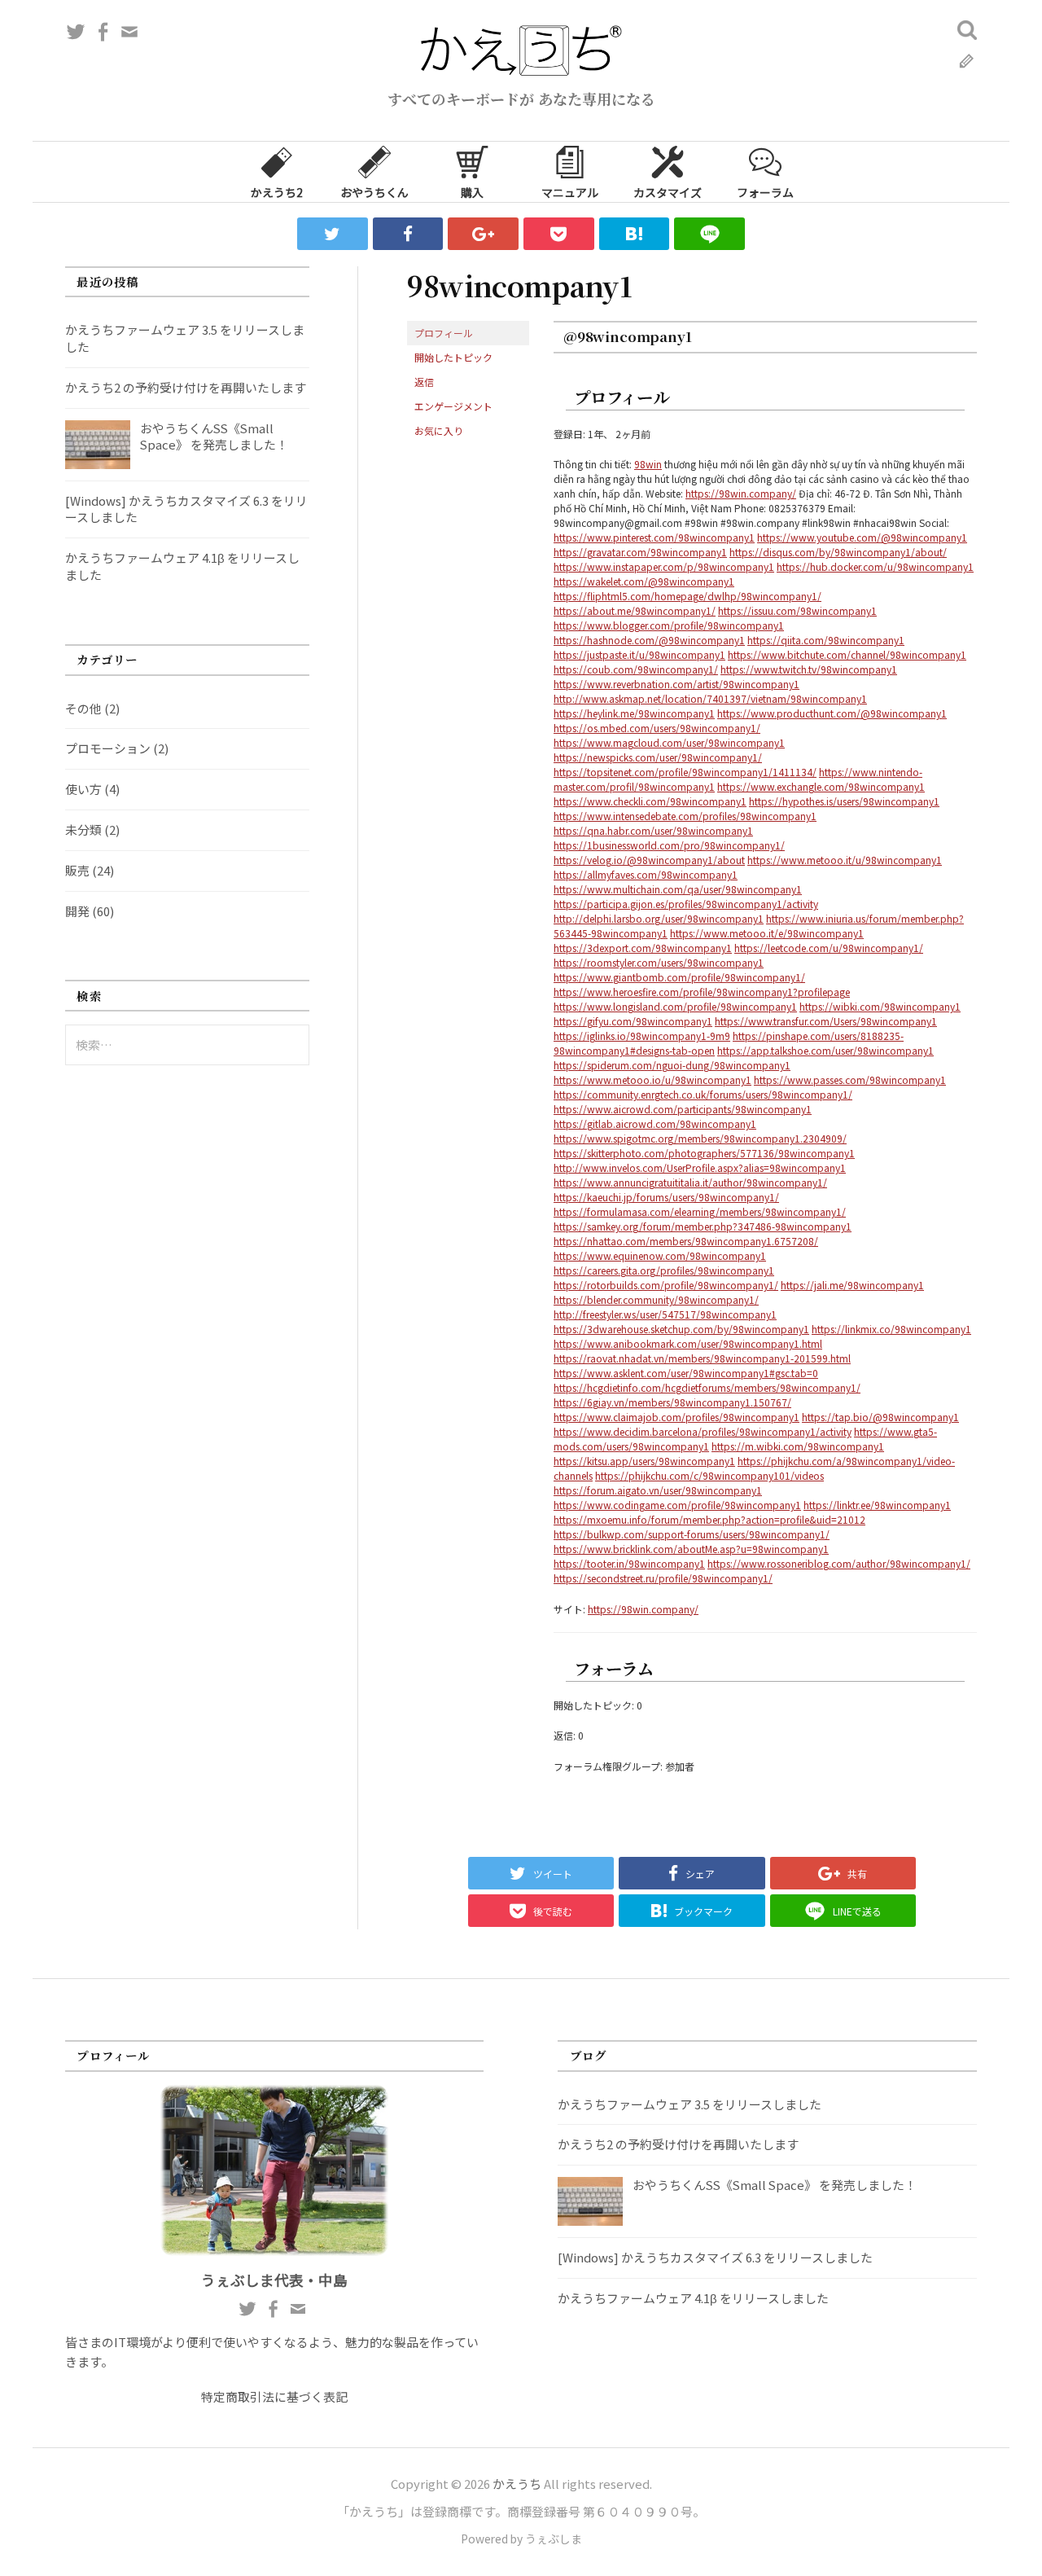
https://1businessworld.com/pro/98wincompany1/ (669, 845)
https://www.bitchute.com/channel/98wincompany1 (847, 654)
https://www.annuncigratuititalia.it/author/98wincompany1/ (690, 1182)
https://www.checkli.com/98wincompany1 (650, 801)
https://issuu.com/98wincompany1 (797, 610)
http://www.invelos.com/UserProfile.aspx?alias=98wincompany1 (700, 1167)
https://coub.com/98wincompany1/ (636, 669)
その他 (83, 708)
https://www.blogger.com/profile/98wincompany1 (669, 625)
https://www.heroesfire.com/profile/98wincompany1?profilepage (702, 992)
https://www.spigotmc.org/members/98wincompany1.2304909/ (700, 1138)
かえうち (517, 2484)
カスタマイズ (668, 192)
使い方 (83, 789)
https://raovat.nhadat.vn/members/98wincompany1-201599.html (702, 1358)
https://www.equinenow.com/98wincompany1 (660, 1255)
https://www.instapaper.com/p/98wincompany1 (664, 566)
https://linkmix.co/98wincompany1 (891, 1329)
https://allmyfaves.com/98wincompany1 (646, 874)
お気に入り (439, 430)
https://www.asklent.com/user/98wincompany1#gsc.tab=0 (686, 1373)
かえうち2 (277, 192)
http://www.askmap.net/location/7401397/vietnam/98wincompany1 (710, 698)
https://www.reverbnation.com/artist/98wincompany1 (676, 684)
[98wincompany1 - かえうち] (635, 234)
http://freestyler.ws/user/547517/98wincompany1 (665, 1314)
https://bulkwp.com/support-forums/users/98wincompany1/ (692, 1534)
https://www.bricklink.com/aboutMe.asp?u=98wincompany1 (691, 1549)
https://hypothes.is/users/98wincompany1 (844, 801)
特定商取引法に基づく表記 (274, 2396)
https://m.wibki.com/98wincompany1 (798, 1446)
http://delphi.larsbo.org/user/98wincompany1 (659, 918)
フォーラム (765, 192)
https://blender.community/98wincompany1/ (656, 1299)
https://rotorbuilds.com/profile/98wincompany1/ (666, 1285)
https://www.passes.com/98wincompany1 (850, 1080)
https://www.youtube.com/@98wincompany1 (862, 537)
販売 (77, 870)
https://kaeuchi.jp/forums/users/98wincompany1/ (666, 1197)
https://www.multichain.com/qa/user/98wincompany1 (678, 889)
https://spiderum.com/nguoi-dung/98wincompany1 (672, 1065)
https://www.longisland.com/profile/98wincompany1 (675, 1006)
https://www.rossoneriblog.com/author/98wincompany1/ (839, 1563)
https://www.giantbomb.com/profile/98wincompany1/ (679, 977)
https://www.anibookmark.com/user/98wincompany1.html (688, 1343)
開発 (77, 911)
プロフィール (444, 333)
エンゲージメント (453, 406)
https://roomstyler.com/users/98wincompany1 (659, 962)
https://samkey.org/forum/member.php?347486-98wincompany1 (703, 1226)
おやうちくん (374, 192)
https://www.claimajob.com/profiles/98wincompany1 (676, 1417)
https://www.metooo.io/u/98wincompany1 (652, 1080)
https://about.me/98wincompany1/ (635, 610)
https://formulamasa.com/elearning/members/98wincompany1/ (700, 1211)
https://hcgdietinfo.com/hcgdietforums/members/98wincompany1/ (707, 1387)
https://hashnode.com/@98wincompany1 (649, 640)
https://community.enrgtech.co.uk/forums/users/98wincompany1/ (703, 1094)
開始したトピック (453, 357)
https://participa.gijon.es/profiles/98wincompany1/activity (686, 904)
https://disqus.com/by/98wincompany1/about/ (838, 552)
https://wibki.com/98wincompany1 (880, 1006)
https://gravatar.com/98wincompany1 (640, 552)
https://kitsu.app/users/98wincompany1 (644, 1461)
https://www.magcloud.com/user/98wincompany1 (669, 742)
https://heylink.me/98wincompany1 (634, 713)
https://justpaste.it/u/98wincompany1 (639, 654)
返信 (424, 382)
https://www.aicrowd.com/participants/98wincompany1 (683, 1109)
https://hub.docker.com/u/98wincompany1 (875, 566)
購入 (472, 192)
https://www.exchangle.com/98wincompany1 (821, 786)
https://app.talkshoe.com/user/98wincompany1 (825, 1050)
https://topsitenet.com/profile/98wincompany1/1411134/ (685, 772)
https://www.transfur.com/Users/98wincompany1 (826, 1021)
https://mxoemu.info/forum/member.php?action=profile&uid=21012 (709, 1519)
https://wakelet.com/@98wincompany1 (644, 581)
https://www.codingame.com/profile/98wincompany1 (677, 1505)
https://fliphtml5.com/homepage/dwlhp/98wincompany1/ (687, 596)
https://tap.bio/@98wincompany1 (880, 1417)
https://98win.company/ (741, 493)
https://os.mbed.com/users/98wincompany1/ (657, 728)
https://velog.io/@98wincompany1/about (649, 860)
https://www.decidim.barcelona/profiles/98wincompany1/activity (703, 1431)
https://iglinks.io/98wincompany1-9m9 (642, 1036)
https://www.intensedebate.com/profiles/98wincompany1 (685, 816)
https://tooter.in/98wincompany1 (629, 1563)
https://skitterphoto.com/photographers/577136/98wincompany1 (704, 1153)
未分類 (83, 829)
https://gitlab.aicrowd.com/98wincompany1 (655, 1123)
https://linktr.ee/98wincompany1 (877, 1505)
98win (648, 464)
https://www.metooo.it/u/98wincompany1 (845, 860)
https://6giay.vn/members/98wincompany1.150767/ (672, 1402)
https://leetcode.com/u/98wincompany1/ (829, 948)
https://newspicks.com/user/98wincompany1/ (658, 757)
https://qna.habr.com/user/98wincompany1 (653, 830)
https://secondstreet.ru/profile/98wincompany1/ (663, 1578)
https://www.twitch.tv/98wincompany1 (809, 669)
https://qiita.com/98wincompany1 (826, 640)
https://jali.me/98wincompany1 (852, 1285)
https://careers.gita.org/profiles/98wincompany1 (664, 1270)
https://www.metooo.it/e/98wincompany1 (767, 933)
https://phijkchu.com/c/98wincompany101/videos (709, 1475)
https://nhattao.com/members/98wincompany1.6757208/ (686, 1241)
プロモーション (108, 748)
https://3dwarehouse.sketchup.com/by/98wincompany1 (681, 1329)
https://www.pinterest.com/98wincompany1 (654, 537)
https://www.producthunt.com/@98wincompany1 (832, 713)
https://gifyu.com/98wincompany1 (633, 1021)
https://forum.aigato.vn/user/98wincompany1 (658, 1490)
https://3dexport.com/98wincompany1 (643, 948)
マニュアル (570, 192)
